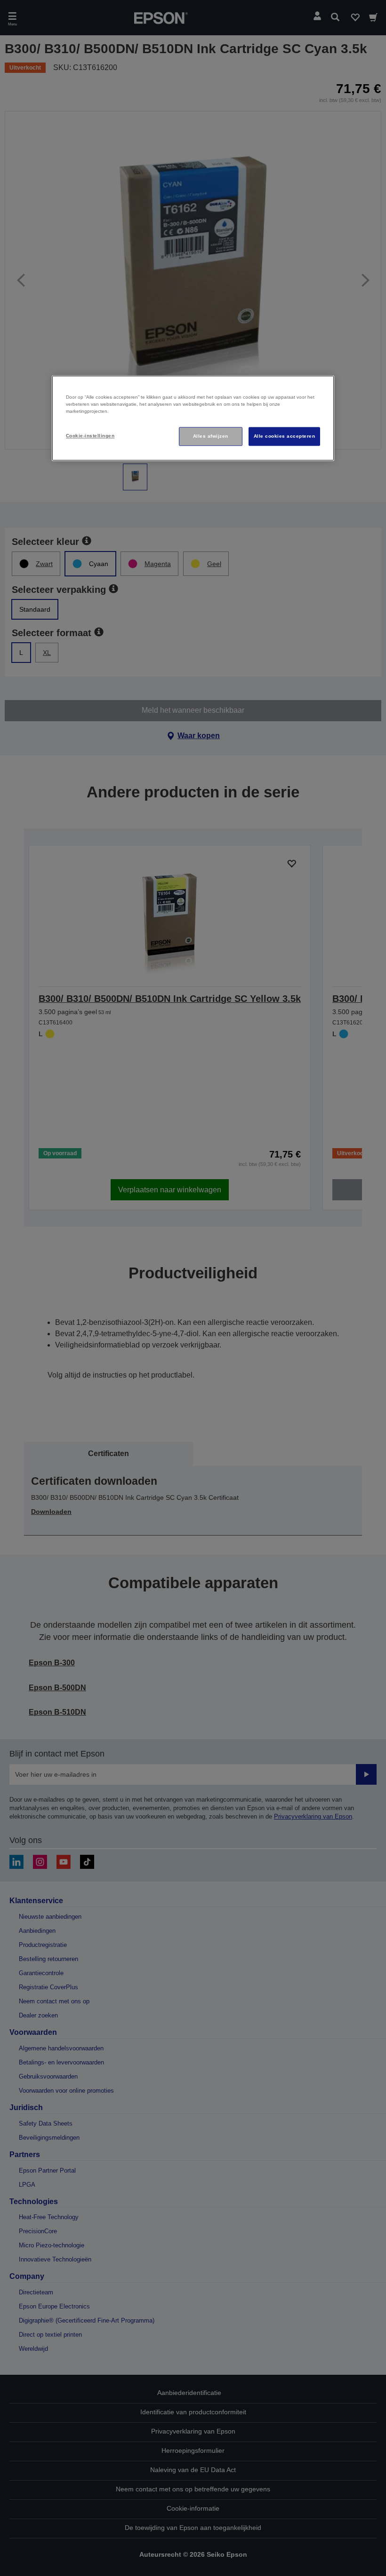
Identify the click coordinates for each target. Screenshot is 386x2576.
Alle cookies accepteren (284, 436)
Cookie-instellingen (90, 436)
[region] (193, 418)
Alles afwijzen (211, 436)
